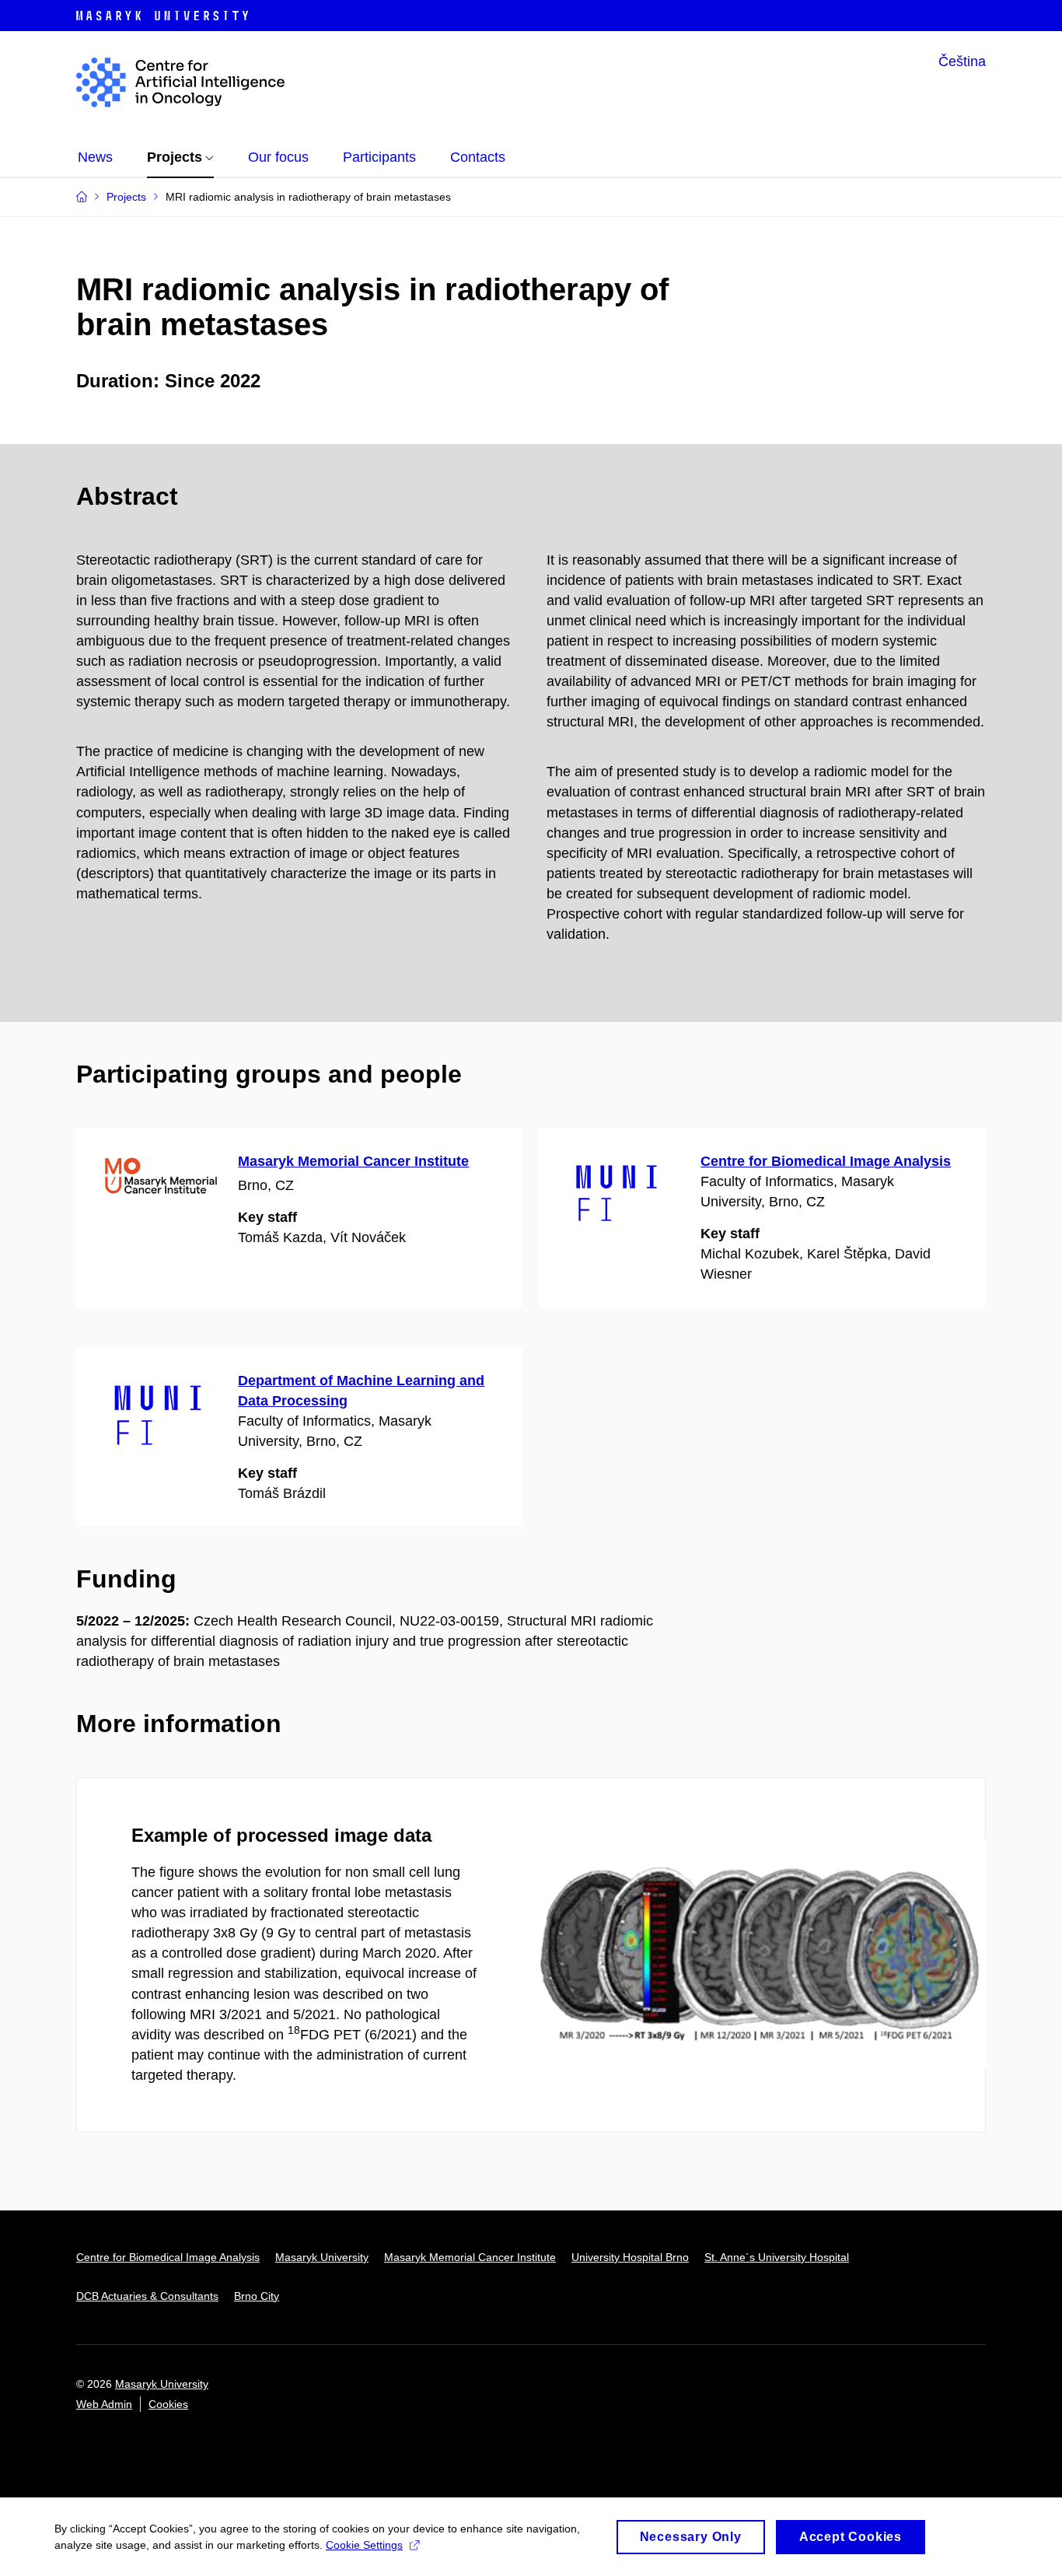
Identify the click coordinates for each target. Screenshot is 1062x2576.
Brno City (257, 2296)
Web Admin (104, 2404)
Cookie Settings (364, 2545)
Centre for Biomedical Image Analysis (826, 1161)
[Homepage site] (180, 82)
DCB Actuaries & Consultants (147, 2296)
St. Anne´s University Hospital (777, 2257)
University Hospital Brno (630, 2257)
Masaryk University (322, 2257)
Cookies (168, 2404)
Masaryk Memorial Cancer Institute (353, 1161)
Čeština (962, 61)
